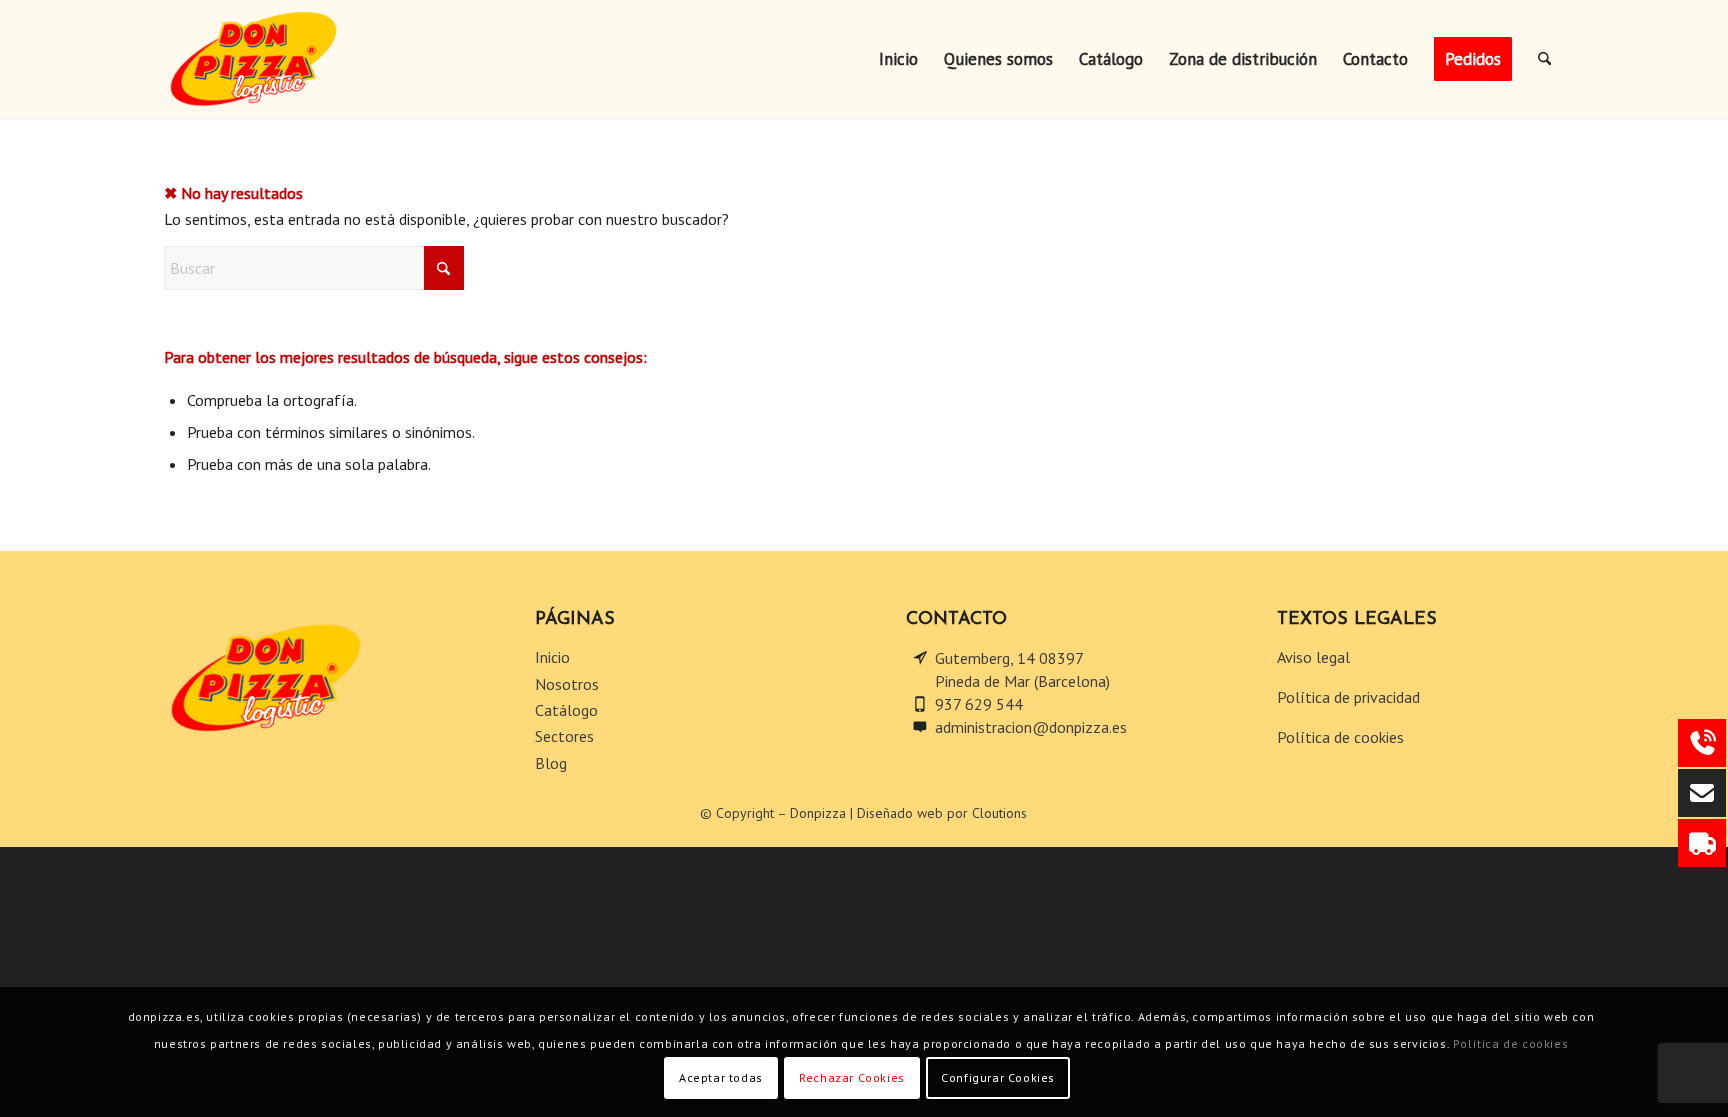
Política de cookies (1342, 737)
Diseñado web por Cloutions (942, 813)
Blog (551, 763)
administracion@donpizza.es (1031, 727)
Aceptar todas (721, 1077)
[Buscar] (1544, 59)
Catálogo (568, 710)
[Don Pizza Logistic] (290, 59)
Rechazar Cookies (852, 1077)
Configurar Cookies (998, 1077)
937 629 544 (979, 704)
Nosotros (569, 684)
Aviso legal (1315, 657)
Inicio (554, 657)
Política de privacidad (1348, 697)
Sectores (566, 736)
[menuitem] (898, 59)
